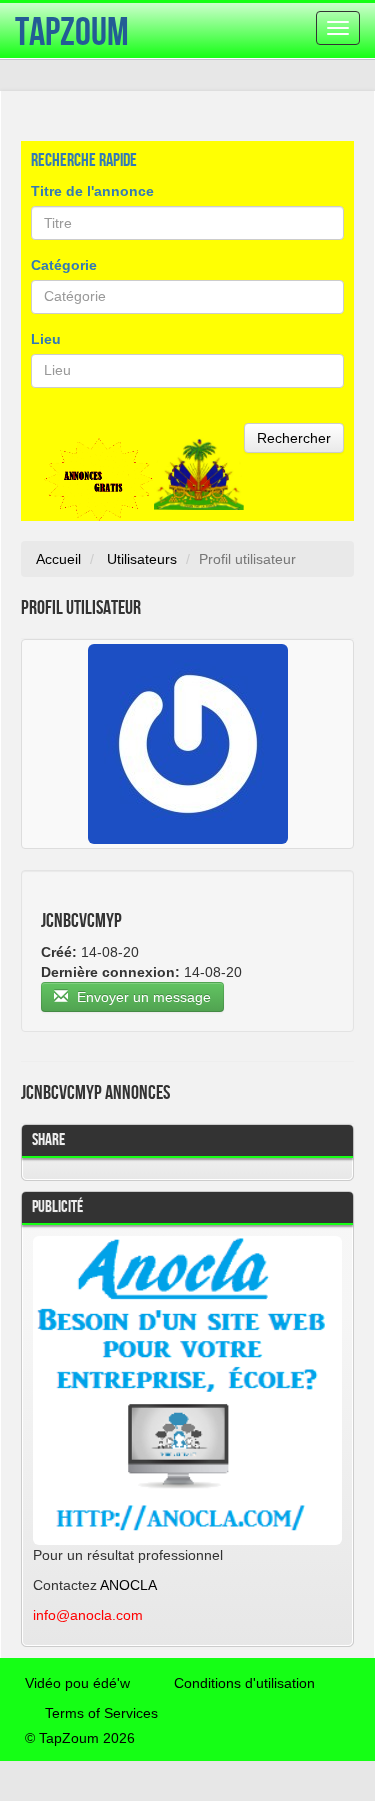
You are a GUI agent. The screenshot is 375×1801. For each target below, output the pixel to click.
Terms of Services (101, 1713)
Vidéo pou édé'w (77, 1683)
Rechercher (294, 438)
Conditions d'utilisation (244, 1683)
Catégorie (64, 265)
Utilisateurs (142, 559)
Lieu (46, 339)
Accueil (58, 559)
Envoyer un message (142, 997)
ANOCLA (128, 1585)
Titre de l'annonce (92, 191)
